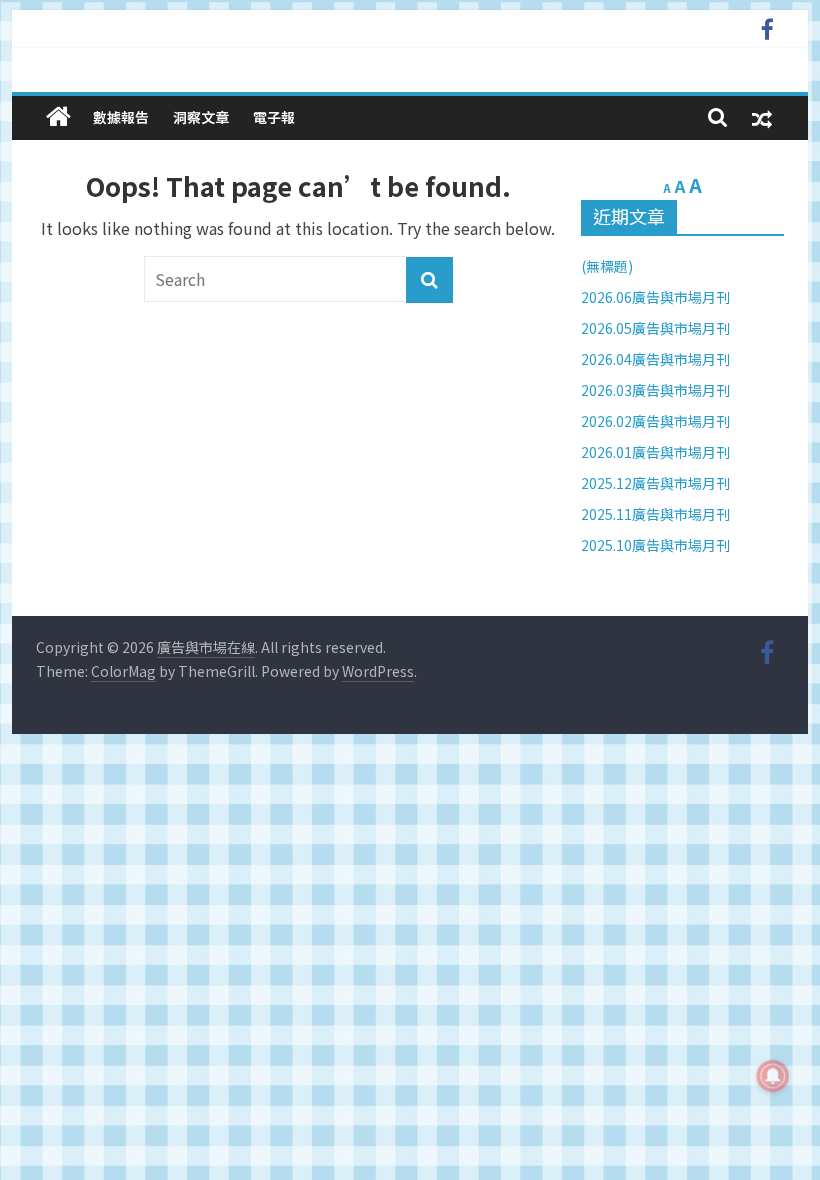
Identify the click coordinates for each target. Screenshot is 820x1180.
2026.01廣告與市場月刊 (655, 452)
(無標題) (607, 266)
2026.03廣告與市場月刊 (655, 390)
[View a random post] (762, 117)
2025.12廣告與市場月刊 (655, 483)
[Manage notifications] (773, 1076)
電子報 (274, 117)
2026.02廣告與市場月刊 (655, 421)
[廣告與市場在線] (58, 116)
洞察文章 (201, 117)
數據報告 (121, 117)
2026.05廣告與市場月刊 (655, 328)
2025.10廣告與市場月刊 (655, 545)
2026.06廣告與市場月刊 (655, 297)
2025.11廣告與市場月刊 (655, 514)
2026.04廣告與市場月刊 (655, 359)
